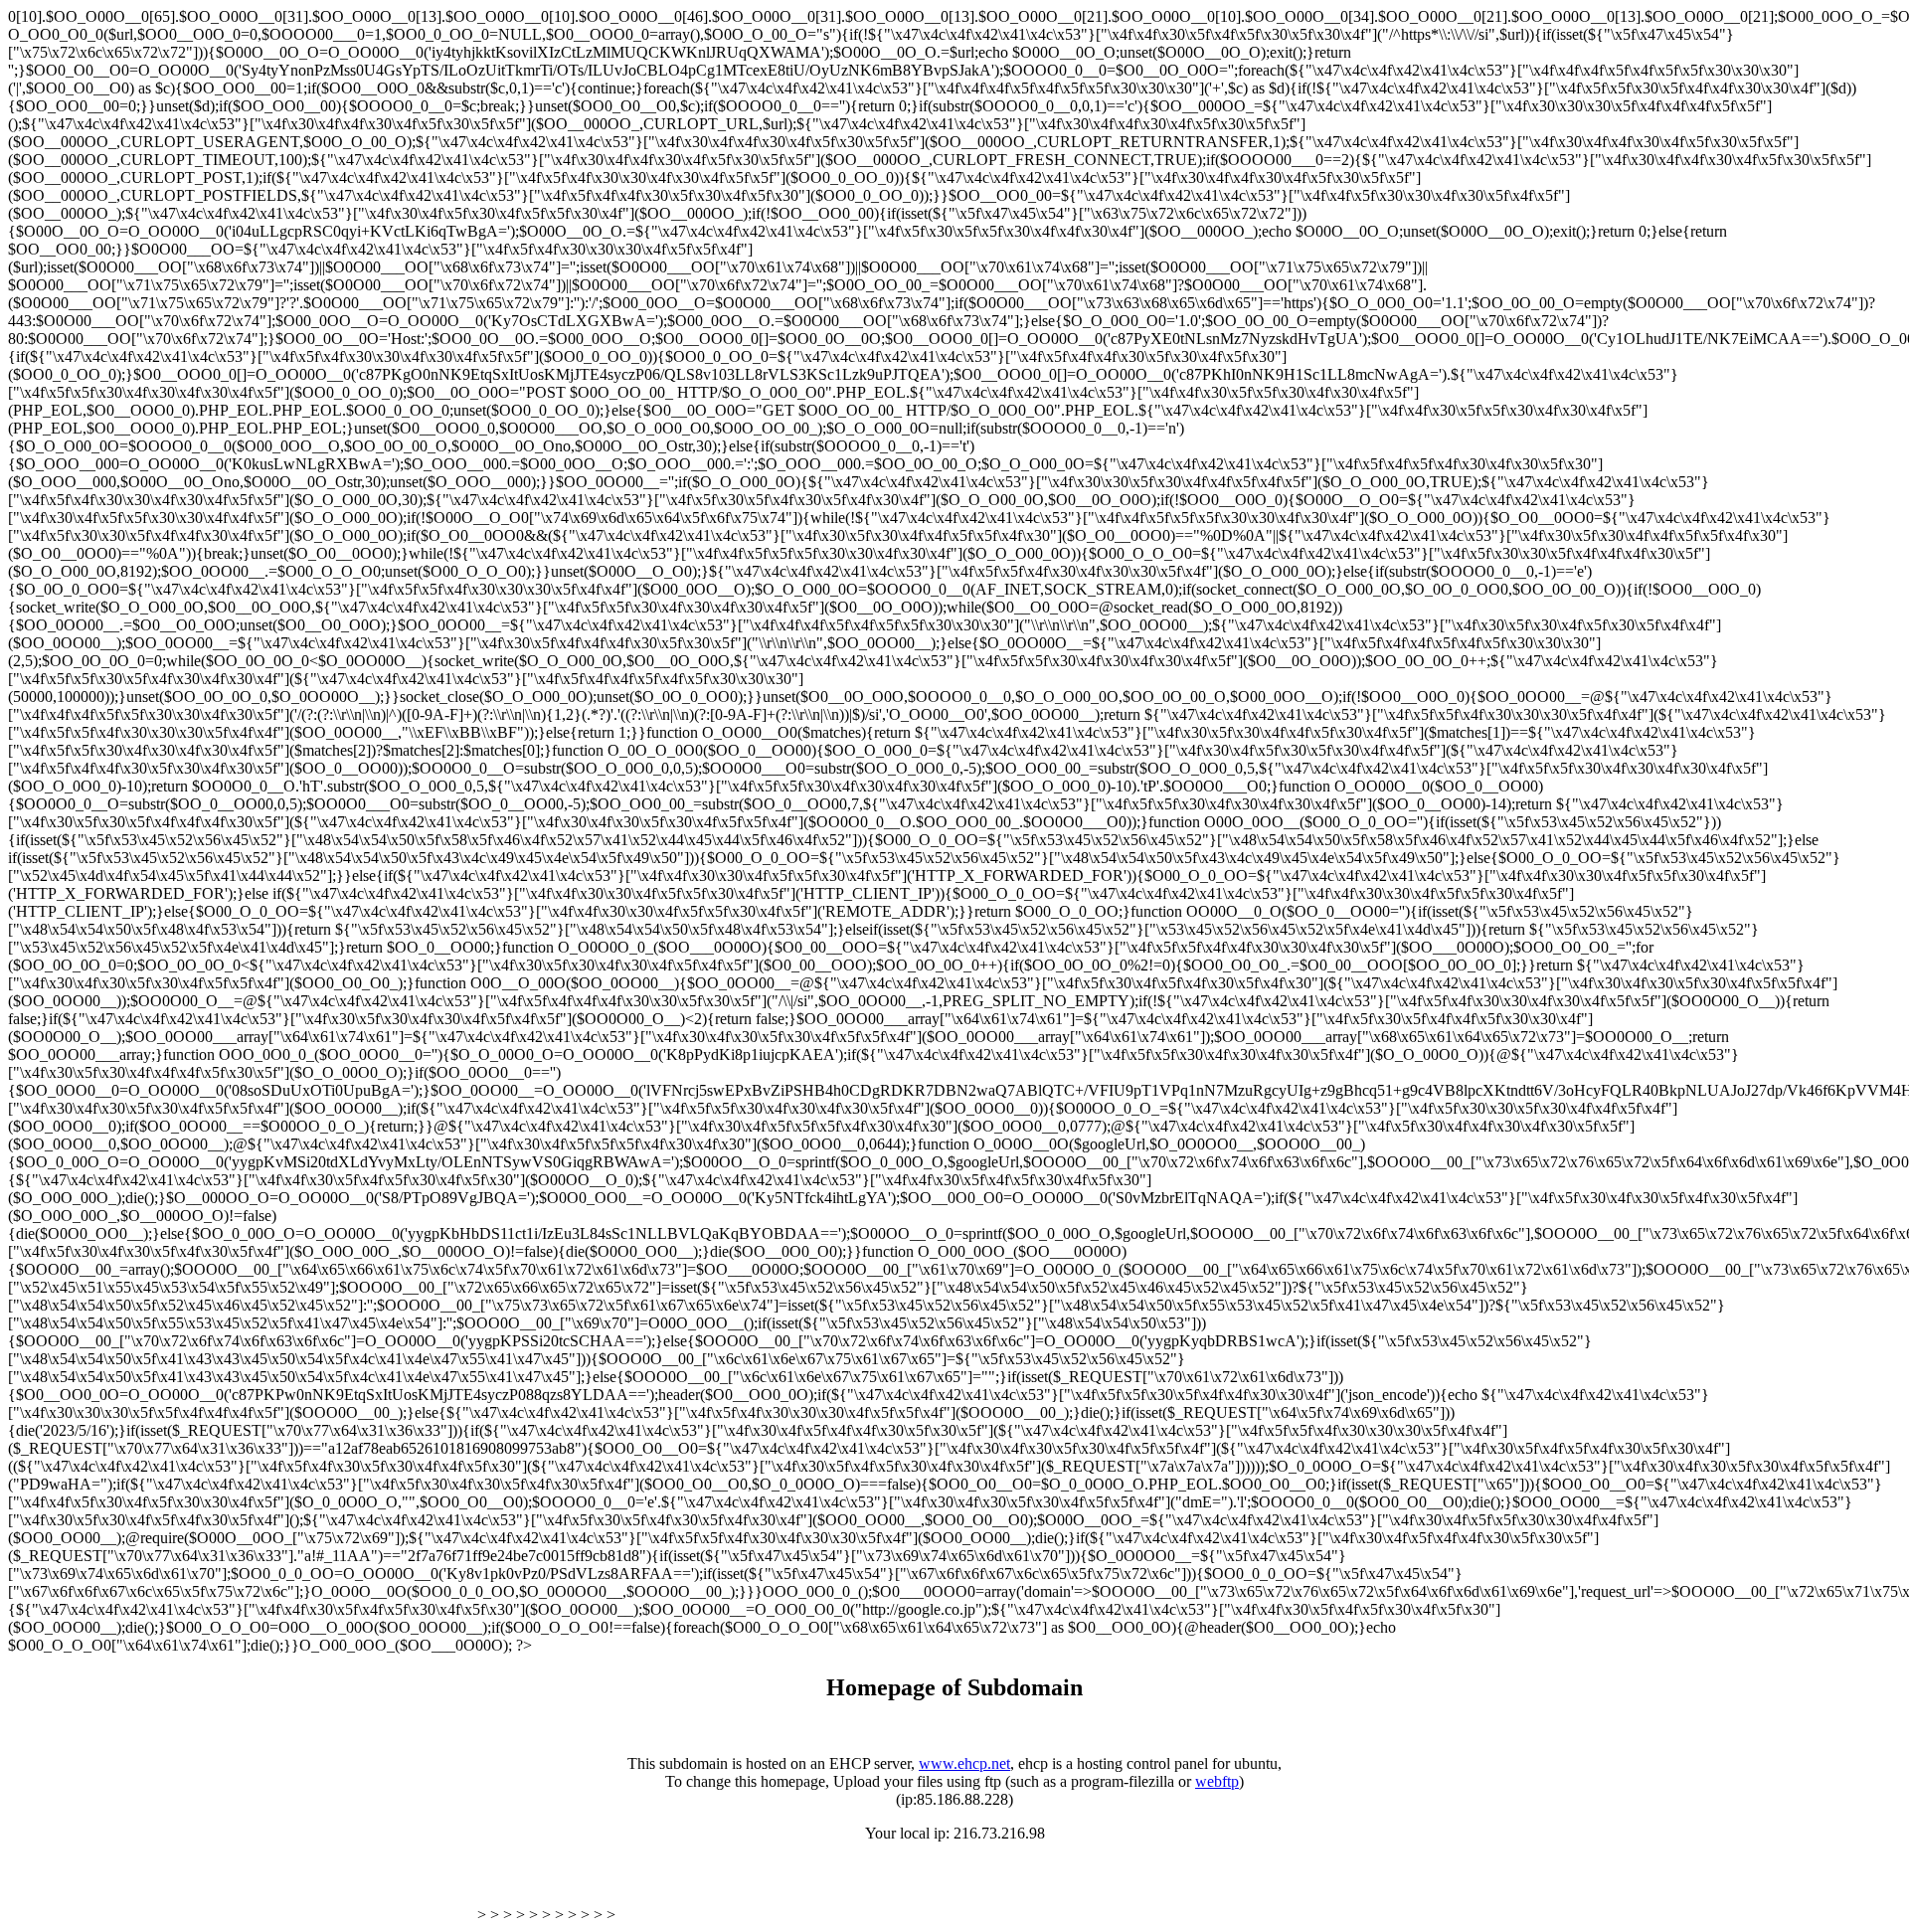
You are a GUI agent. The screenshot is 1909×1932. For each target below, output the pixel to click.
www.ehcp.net (964, 1763)
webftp (1217, 1781)
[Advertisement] (241, 1890)
